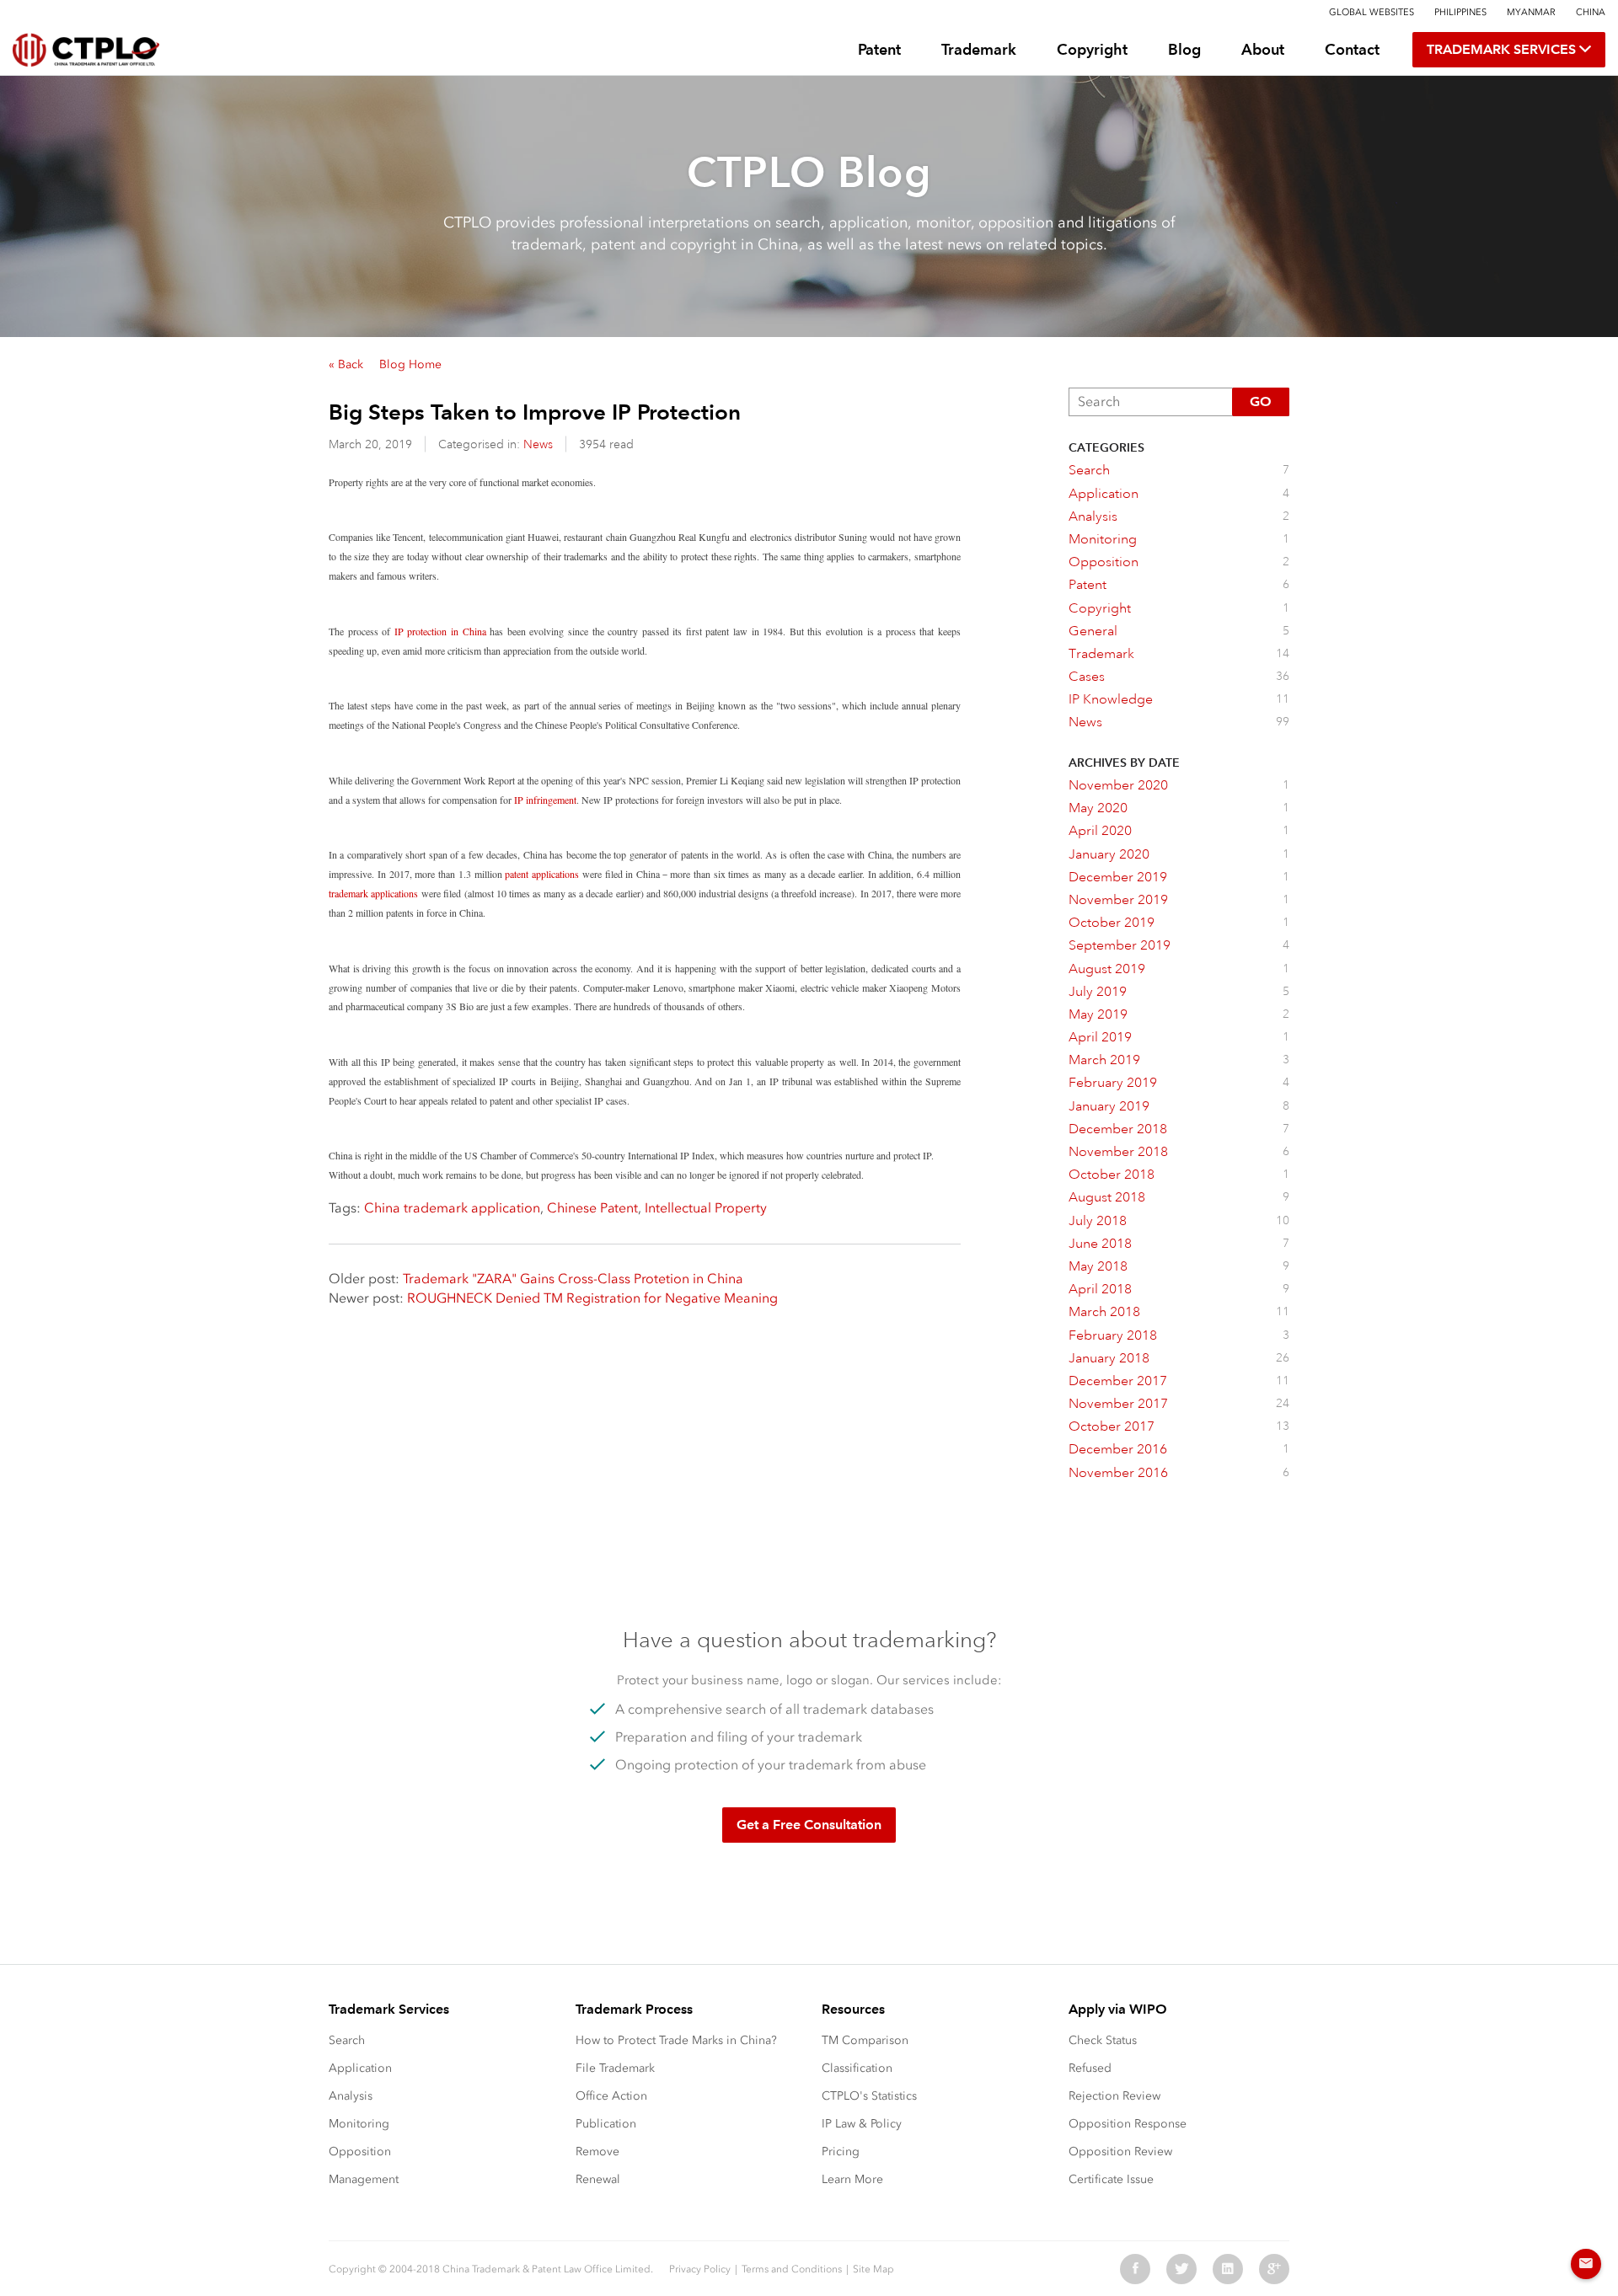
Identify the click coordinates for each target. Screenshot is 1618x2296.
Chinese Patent (592, 1208)
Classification (857, 2068)
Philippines (1460, 12)
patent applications (542, 874)
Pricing (841, 2151)
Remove (597, 2151)
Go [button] (1261, 401)
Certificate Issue (1111, 2179)
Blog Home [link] (410, 364)
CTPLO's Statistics (869, 2096)
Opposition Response (1128, 2124)
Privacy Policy (700, 2269)
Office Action (611, 2096)
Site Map (873, 2269)
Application (360, 2068)
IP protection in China (440, 631)
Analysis (351, 2096)
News (538, 444)
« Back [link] (346, 364)
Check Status (1103, 2040)
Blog (1184, 49)
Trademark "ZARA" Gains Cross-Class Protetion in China (573, 1279)
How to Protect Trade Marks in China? (676, 2040)
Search (347, 2040)
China (1591, 12)
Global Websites (1372, 12)
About (1263, 49)
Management (364, 2179)
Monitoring (359, 2124)
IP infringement (545, 800)
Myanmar (1531, 12)
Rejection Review (1114, 2096)
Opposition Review (1120, 2151)
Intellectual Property (706, 1208)
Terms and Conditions (792, 2269)
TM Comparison (865, 2040)
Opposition (360, 2151)
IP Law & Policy (862, 2124)
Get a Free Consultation (809, 1825)
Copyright (1092, 49)
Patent (879, 49)
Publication (606, 2124)
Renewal (598, 2179)
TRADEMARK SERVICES (1503, 49)
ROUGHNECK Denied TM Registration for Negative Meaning (592, 1298)
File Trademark (615, 2068)
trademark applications (373, 893)
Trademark (979, 49)
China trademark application (452, 1208)
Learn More (852, 2179)
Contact (1352, 49)
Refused (1090, 2068)
